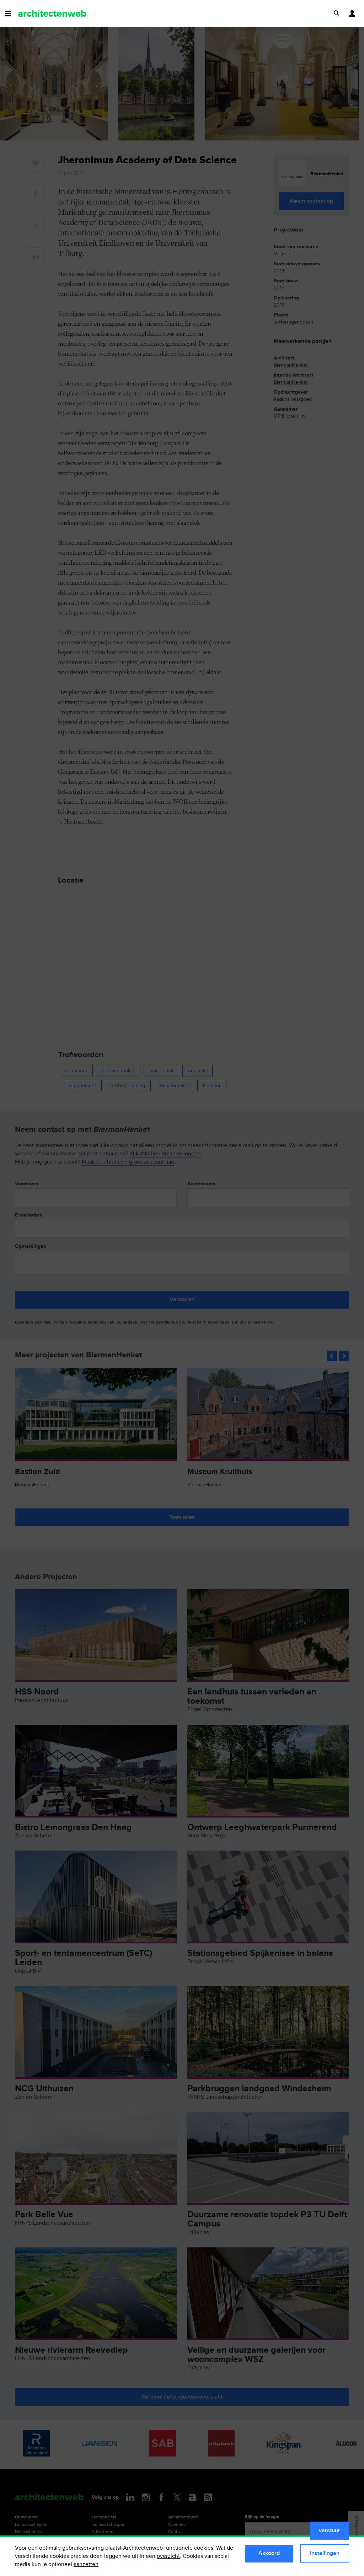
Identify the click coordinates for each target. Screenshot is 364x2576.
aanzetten (86, 2564)
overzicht (168, 2556)
